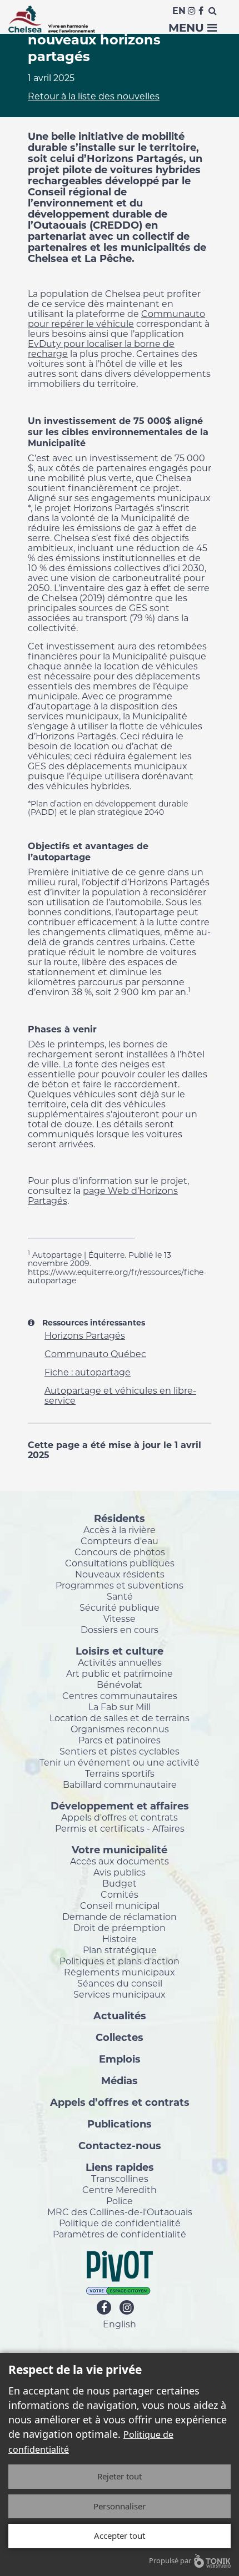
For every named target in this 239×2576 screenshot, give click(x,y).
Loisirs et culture (120, 1651)
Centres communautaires (120, 1696)
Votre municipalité (120, 1849)
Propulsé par (170, 2560)
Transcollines (120, 2179)
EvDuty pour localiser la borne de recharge (101, 349)
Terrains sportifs (120, 1773)
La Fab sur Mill (120, 1707)
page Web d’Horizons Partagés (103, 1196)
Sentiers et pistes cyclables (120, 1751)
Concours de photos (120, 1552)
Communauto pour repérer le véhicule (116, 319)
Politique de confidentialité (120, 2223)
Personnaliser (120, 2506)
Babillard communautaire (120, 1784)
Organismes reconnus (120, 1729)
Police (120, 2201)
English (120, 2324)
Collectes (120, 2037)
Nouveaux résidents (120, 1574)
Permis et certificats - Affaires (120, 1828)
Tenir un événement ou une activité (120, 1762)
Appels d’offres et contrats (120, 2102)
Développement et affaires (120, 1806)
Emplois (120, 2059)
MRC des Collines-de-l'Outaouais (120, 2212)
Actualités (120, 2015)
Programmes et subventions (120, 1585)
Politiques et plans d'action (120, 1961)
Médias (120, 2080)
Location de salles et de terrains (120, 1718)
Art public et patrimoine (120, 1673)
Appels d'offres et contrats (120, 1817)
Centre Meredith (120, 2190)
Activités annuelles (120, 1662)
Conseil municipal (120, 1905)
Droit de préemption (120, 1928)
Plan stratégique (120, 1950)
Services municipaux (120, 1994)
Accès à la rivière (120, 1530)
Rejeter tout (120, 2476)
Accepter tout (120, 2535)
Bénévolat (120, 1685)
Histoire (120, 1939)
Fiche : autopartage (88, 1372)
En (179, 11)
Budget (120, 1883)
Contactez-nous (120, 2145)
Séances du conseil (120, 1983)
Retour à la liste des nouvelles (94, 96)
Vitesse (120, 1619)
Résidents (120, 1518)
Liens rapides (120, 2167)
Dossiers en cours (120, 1630)
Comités (120, 1894)
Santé (120, 1596)
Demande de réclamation (120, 1917)
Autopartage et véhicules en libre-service (120, 1396)
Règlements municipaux (120, 1972)
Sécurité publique (120, 1607)
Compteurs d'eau (120, 1541)
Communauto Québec (95, 1354)
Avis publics (120, 1872)
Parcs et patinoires (120, 1740)
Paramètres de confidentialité (120, 2234)
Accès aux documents (120, 1861)
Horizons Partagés (85, 1336)
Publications (120, 2124)
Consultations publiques (120, 1563)
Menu (188, 28)
